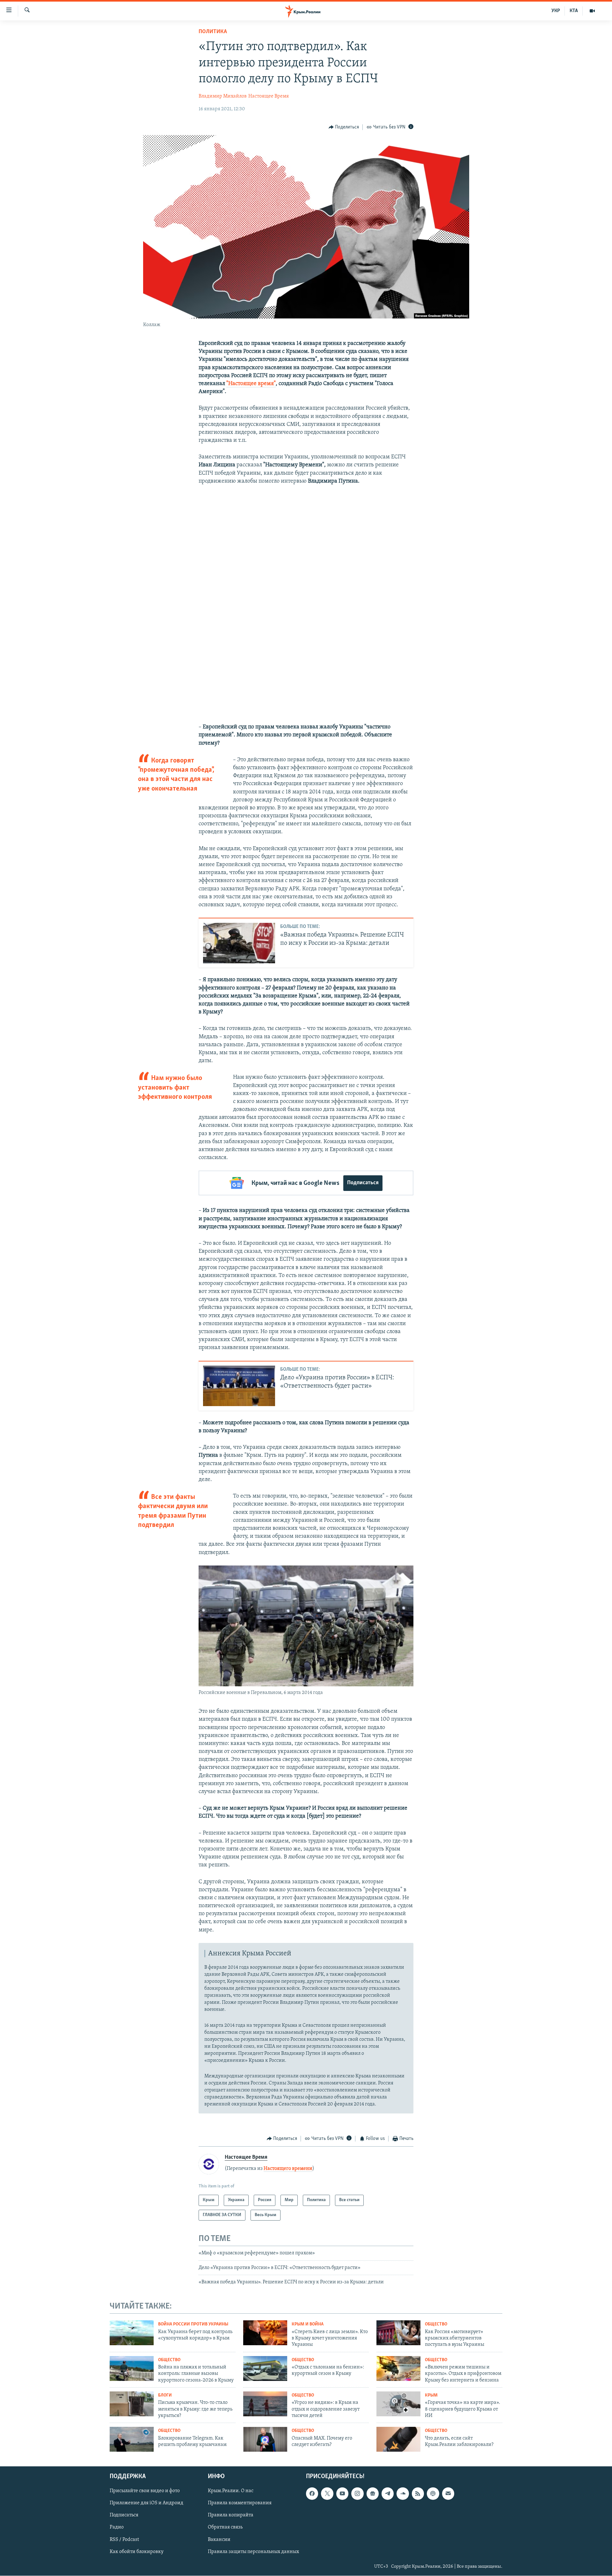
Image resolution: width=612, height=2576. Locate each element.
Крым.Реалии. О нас (231, 2491)
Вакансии (219, 2540)
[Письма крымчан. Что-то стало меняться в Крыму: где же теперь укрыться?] (132, 2404)
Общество (436, 2324)
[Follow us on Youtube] (342, 2493)
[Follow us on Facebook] (312, 2493)
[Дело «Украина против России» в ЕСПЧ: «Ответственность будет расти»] (239, 1386)
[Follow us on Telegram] (388, 2493)
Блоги (165, 2395)
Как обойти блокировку (137, 2552)
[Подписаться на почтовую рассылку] (448, 2493)
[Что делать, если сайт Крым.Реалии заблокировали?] (398, 2439)
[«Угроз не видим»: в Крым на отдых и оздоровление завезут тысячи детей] (265, 2404)
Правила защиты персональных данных (253, 2552)
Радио (117, 2528)
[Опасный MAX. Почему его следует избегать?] (265, 2439)
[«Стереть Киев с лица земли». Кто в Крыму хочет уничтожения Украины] (265, 2333)
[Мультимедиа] (592, 11)
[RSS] (418, 2493)
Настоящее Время (269, 96)
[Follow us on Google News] (373, 2493)
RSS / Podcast (124, 2540)
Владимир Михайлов (223, 96)
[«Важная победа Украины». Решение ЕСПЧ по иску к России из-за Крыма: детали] (239, 943)
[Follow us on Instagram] (357, 2493)
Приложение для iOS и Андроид (146, 2503)
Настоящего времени (288, 2169)
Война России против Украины (193, 2324)
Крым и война (308, 2324)
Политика (213, 32)
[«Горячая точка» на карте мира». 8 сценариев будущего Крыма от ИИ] (398, 2404)
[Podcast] (433, 2493)
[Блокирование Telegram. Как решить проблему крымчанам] (132, 2439)
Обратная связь (225, 2528)
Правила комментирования (240, 2503)
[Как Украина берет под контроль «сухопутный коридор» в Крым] (132, 2333)
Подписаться (363, 1183)
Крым (431, 2395)
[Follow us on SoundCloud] (403, 2493)
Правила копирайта (231, 2515)
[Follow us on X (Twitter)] (327, 2493)
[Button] (344, 127)
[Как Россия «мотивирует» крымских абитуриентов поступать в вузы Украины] (398, 2333)
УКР (556, 11)
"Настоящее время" (251, 384)
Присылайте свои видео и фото (145, 2491)
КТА (574, 11)
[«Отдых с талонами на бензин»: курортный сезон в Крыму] (265, 2368)
